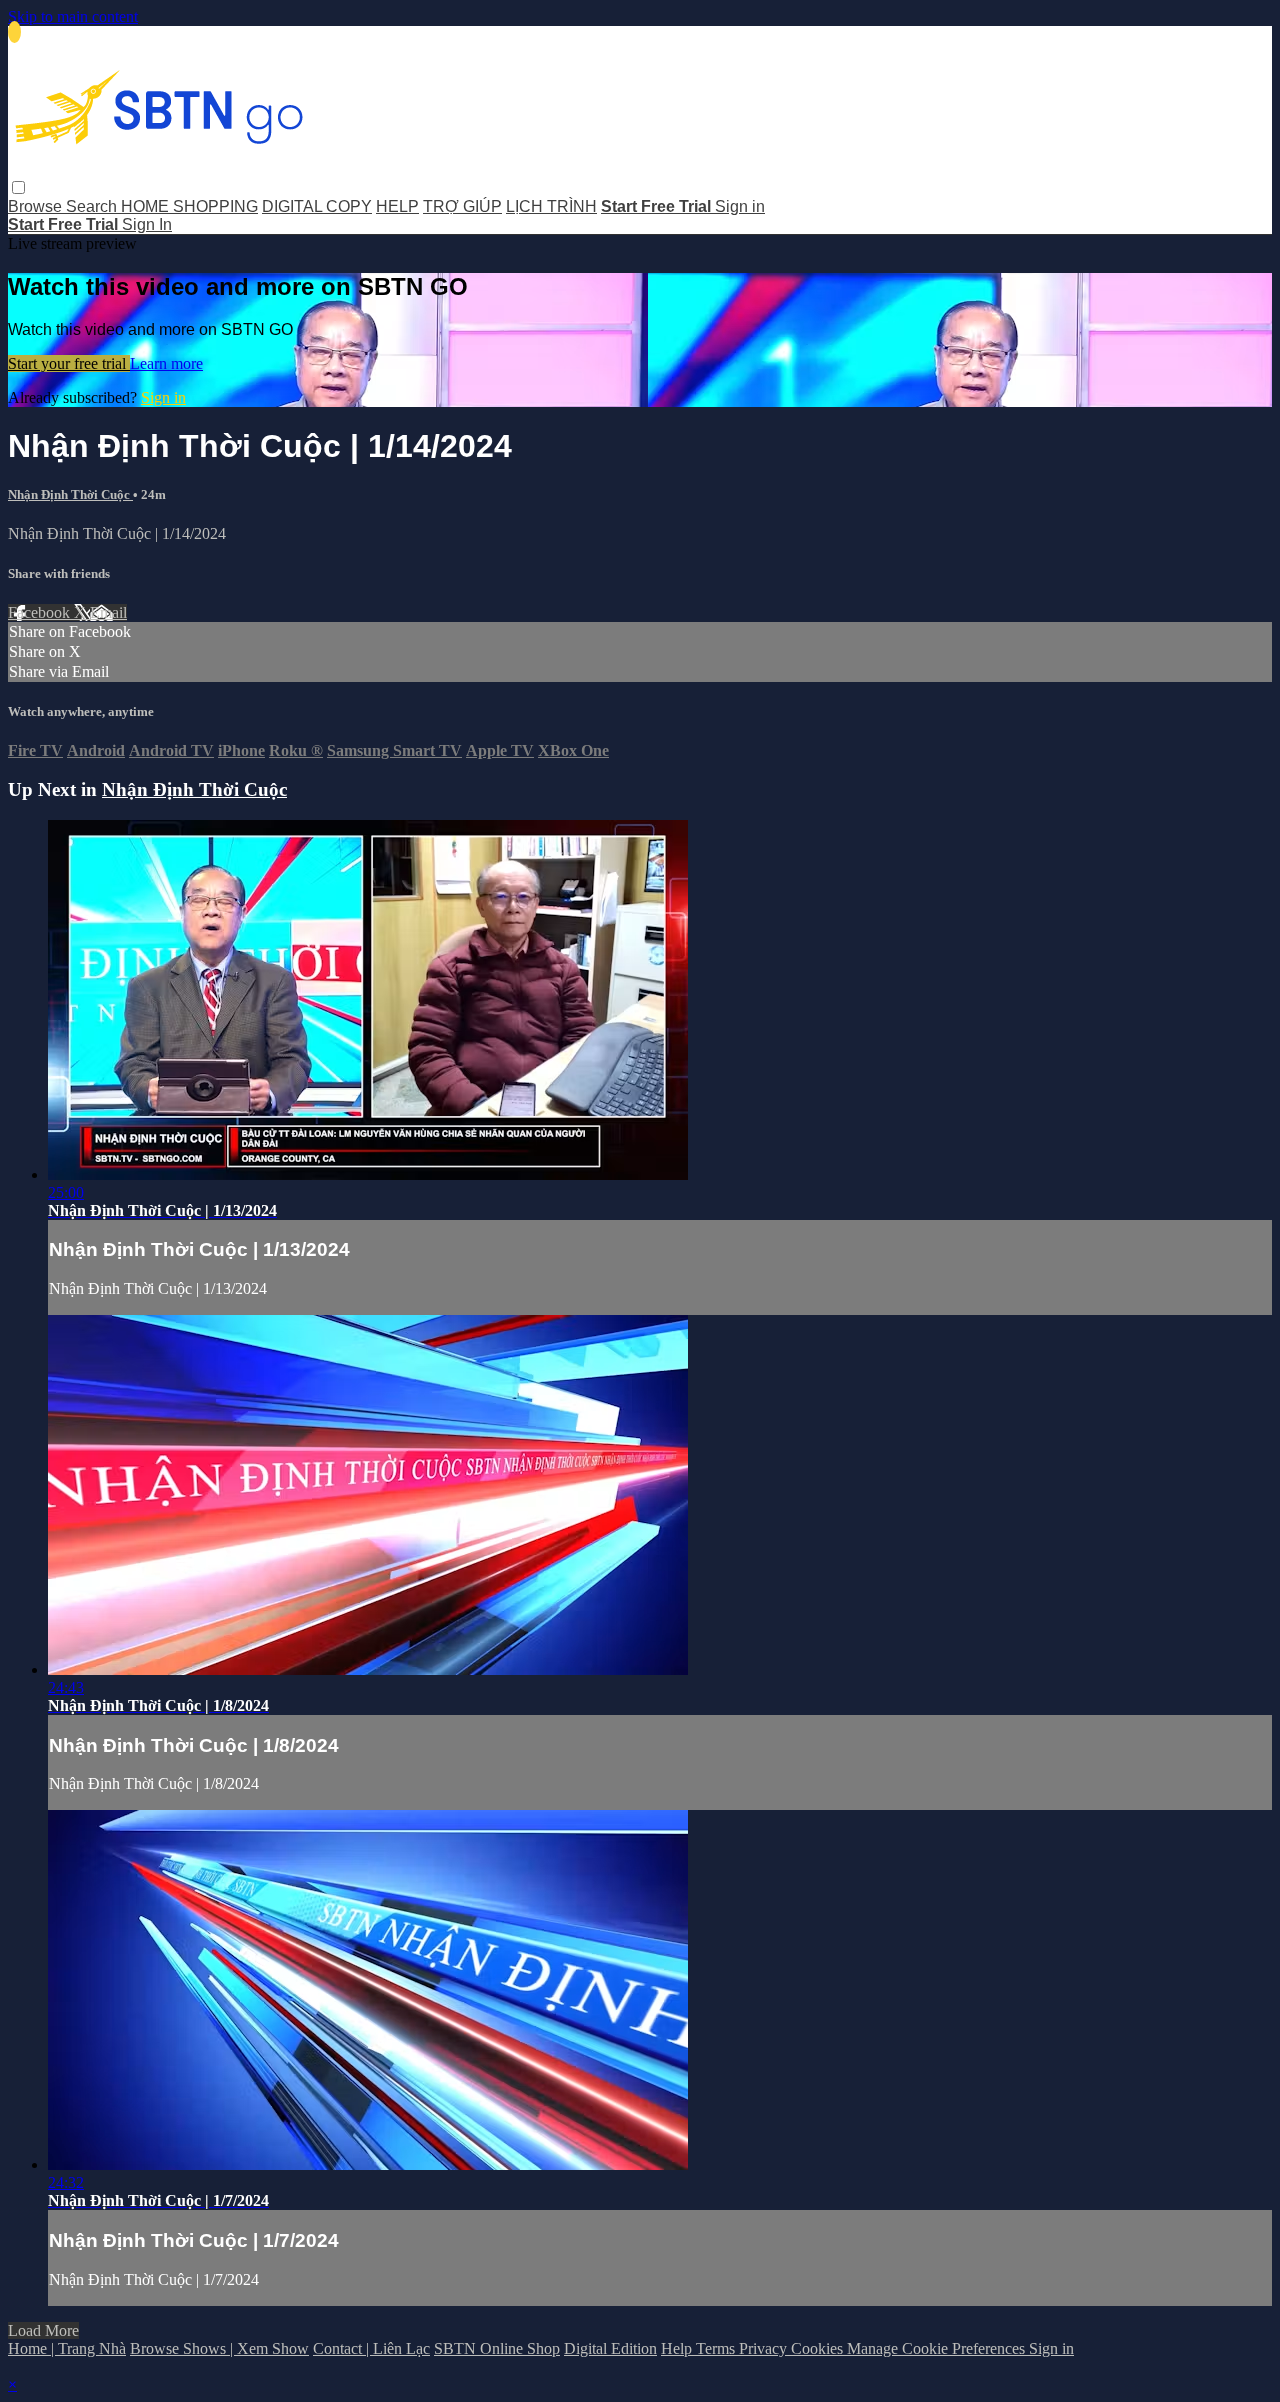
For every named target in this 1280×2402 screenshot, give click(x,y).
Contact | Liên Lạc (371, 2348)
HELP (397, 206)
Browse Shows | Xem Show (219, 2348)
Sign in (740, 206)
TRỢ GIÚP (462, 206)
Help (678, 2348)
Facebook (41, 612)
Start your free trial (69, 363)
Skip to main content (73, 16)
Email (108, 612)
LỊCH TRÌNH (551, 206)
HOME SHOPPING (189, 206)
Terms (717, 2348)
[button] (18, 187)
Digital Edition (610, 2348)
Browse (37, 206)
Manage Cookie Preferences (938, 2348)
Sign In (147, 224)
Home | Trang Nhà (67, 2348)
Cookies (819, 2348)
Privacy (765, 2348)
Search (93, 206)
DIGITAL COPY (317, 206)
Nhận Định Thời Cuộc (70, 494)
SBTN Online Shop (497, 2348)
